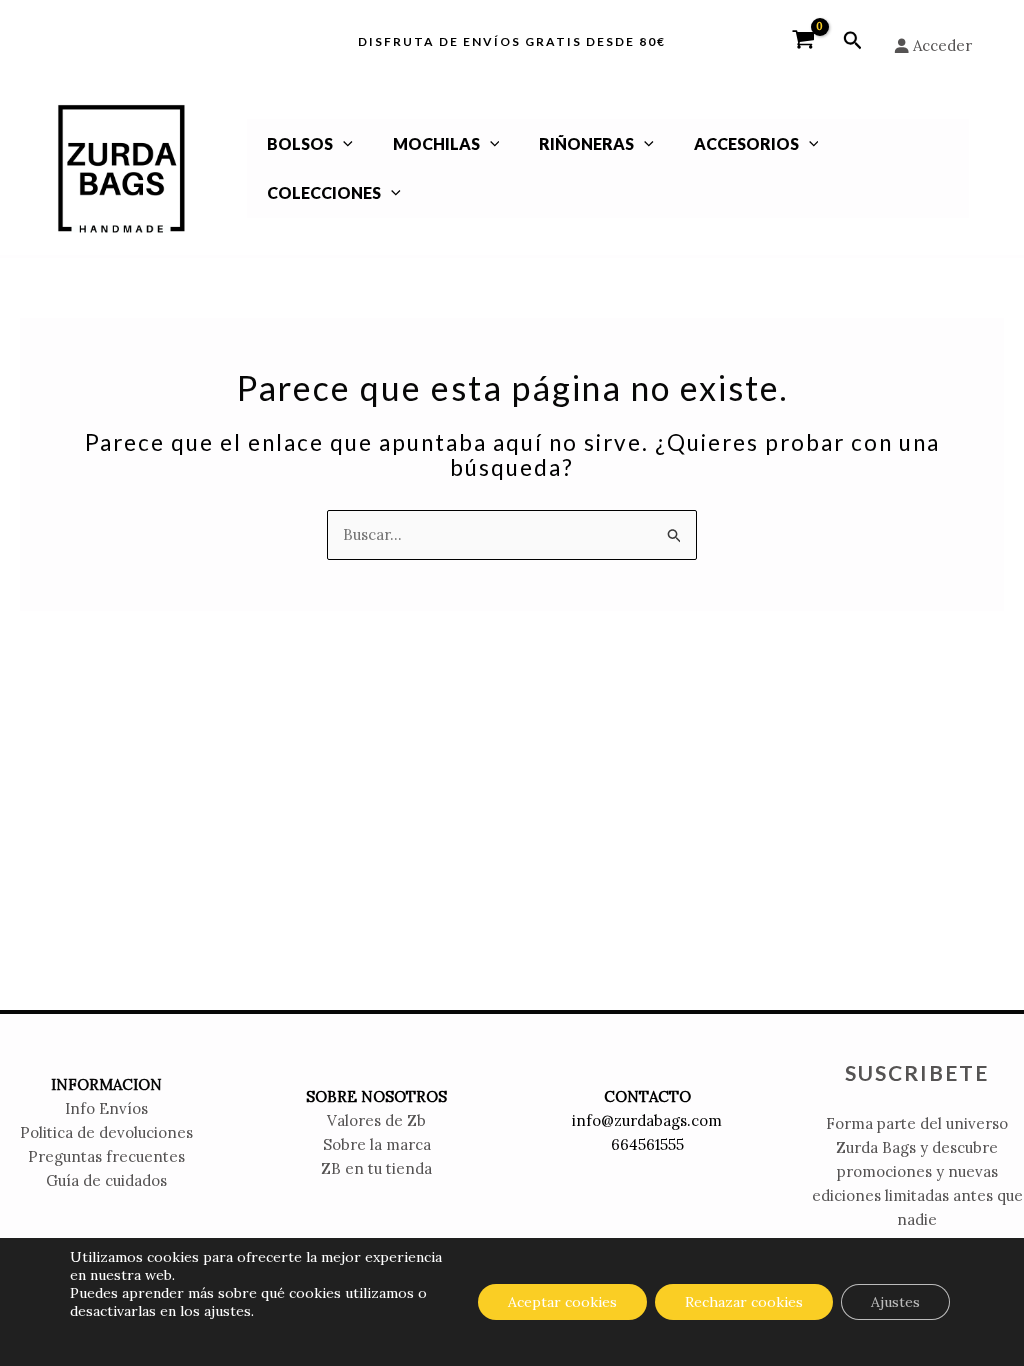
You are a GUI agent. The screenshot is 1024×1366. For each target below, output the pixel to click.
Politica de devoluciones (106, 1132)
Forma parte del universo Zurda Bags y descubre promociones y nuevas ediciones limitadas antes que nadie (917, 1171)
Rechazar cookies (744, 1302)
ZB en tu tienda (376, 1168)
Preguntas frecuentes (106, 1156)
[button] (853, 41)
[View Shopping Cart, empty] (803, 41)
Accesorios (746, 143)
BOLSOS (300, 143)
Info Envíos (106, 1108)
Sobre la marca (377, 1144)
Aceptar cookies (562, 1302)
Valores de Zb (376, 1120)
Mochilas (436, 143)
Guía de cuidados (106, 1180)
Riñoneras (586, 143)
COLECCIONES (324, 192)
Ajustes (895, 1302)
